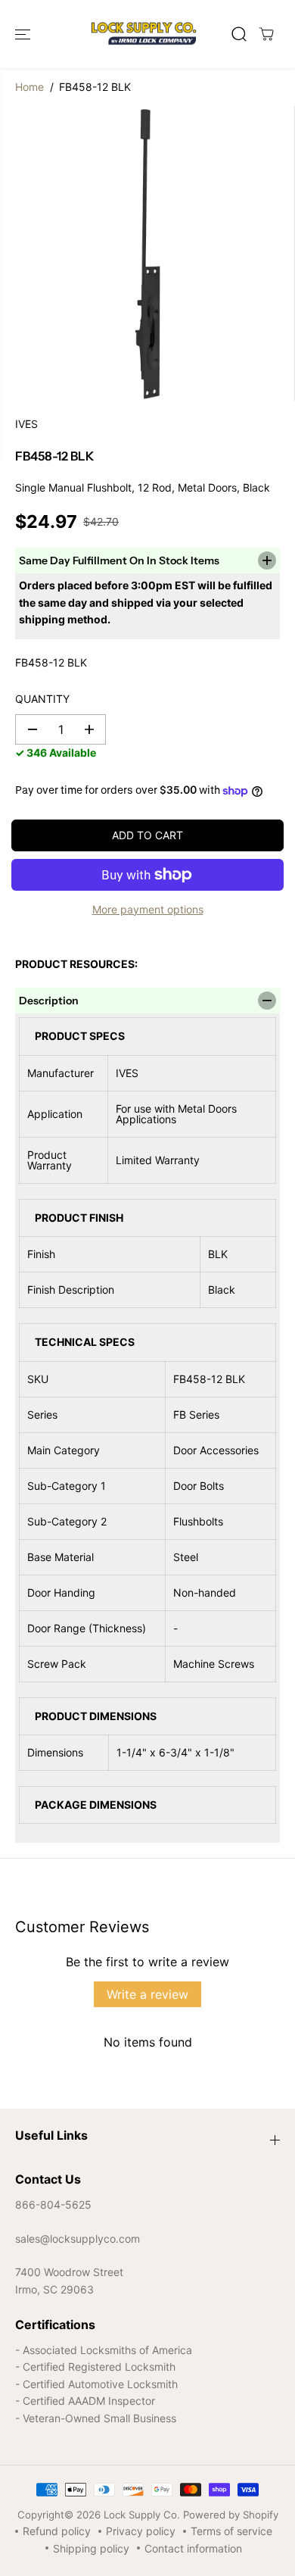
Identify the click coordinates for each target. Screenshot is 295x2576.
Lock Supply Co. (142, 2515)
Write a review (147, 1994)
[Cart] (266, 34)
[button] (24, 34)
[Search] (239, 34)
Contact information (193, 2548)
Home (29, 87)
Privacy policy (141, 2531)
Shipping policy (91, 2548)
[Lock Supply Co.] (144, 34)
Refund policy (57, 2531)
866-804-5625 (53, 2204)
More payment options (148, 909)
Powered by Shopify (231, 2515)
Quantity (42, 699)
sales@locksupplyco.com (78, 2239)
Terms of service (231, 2531)
